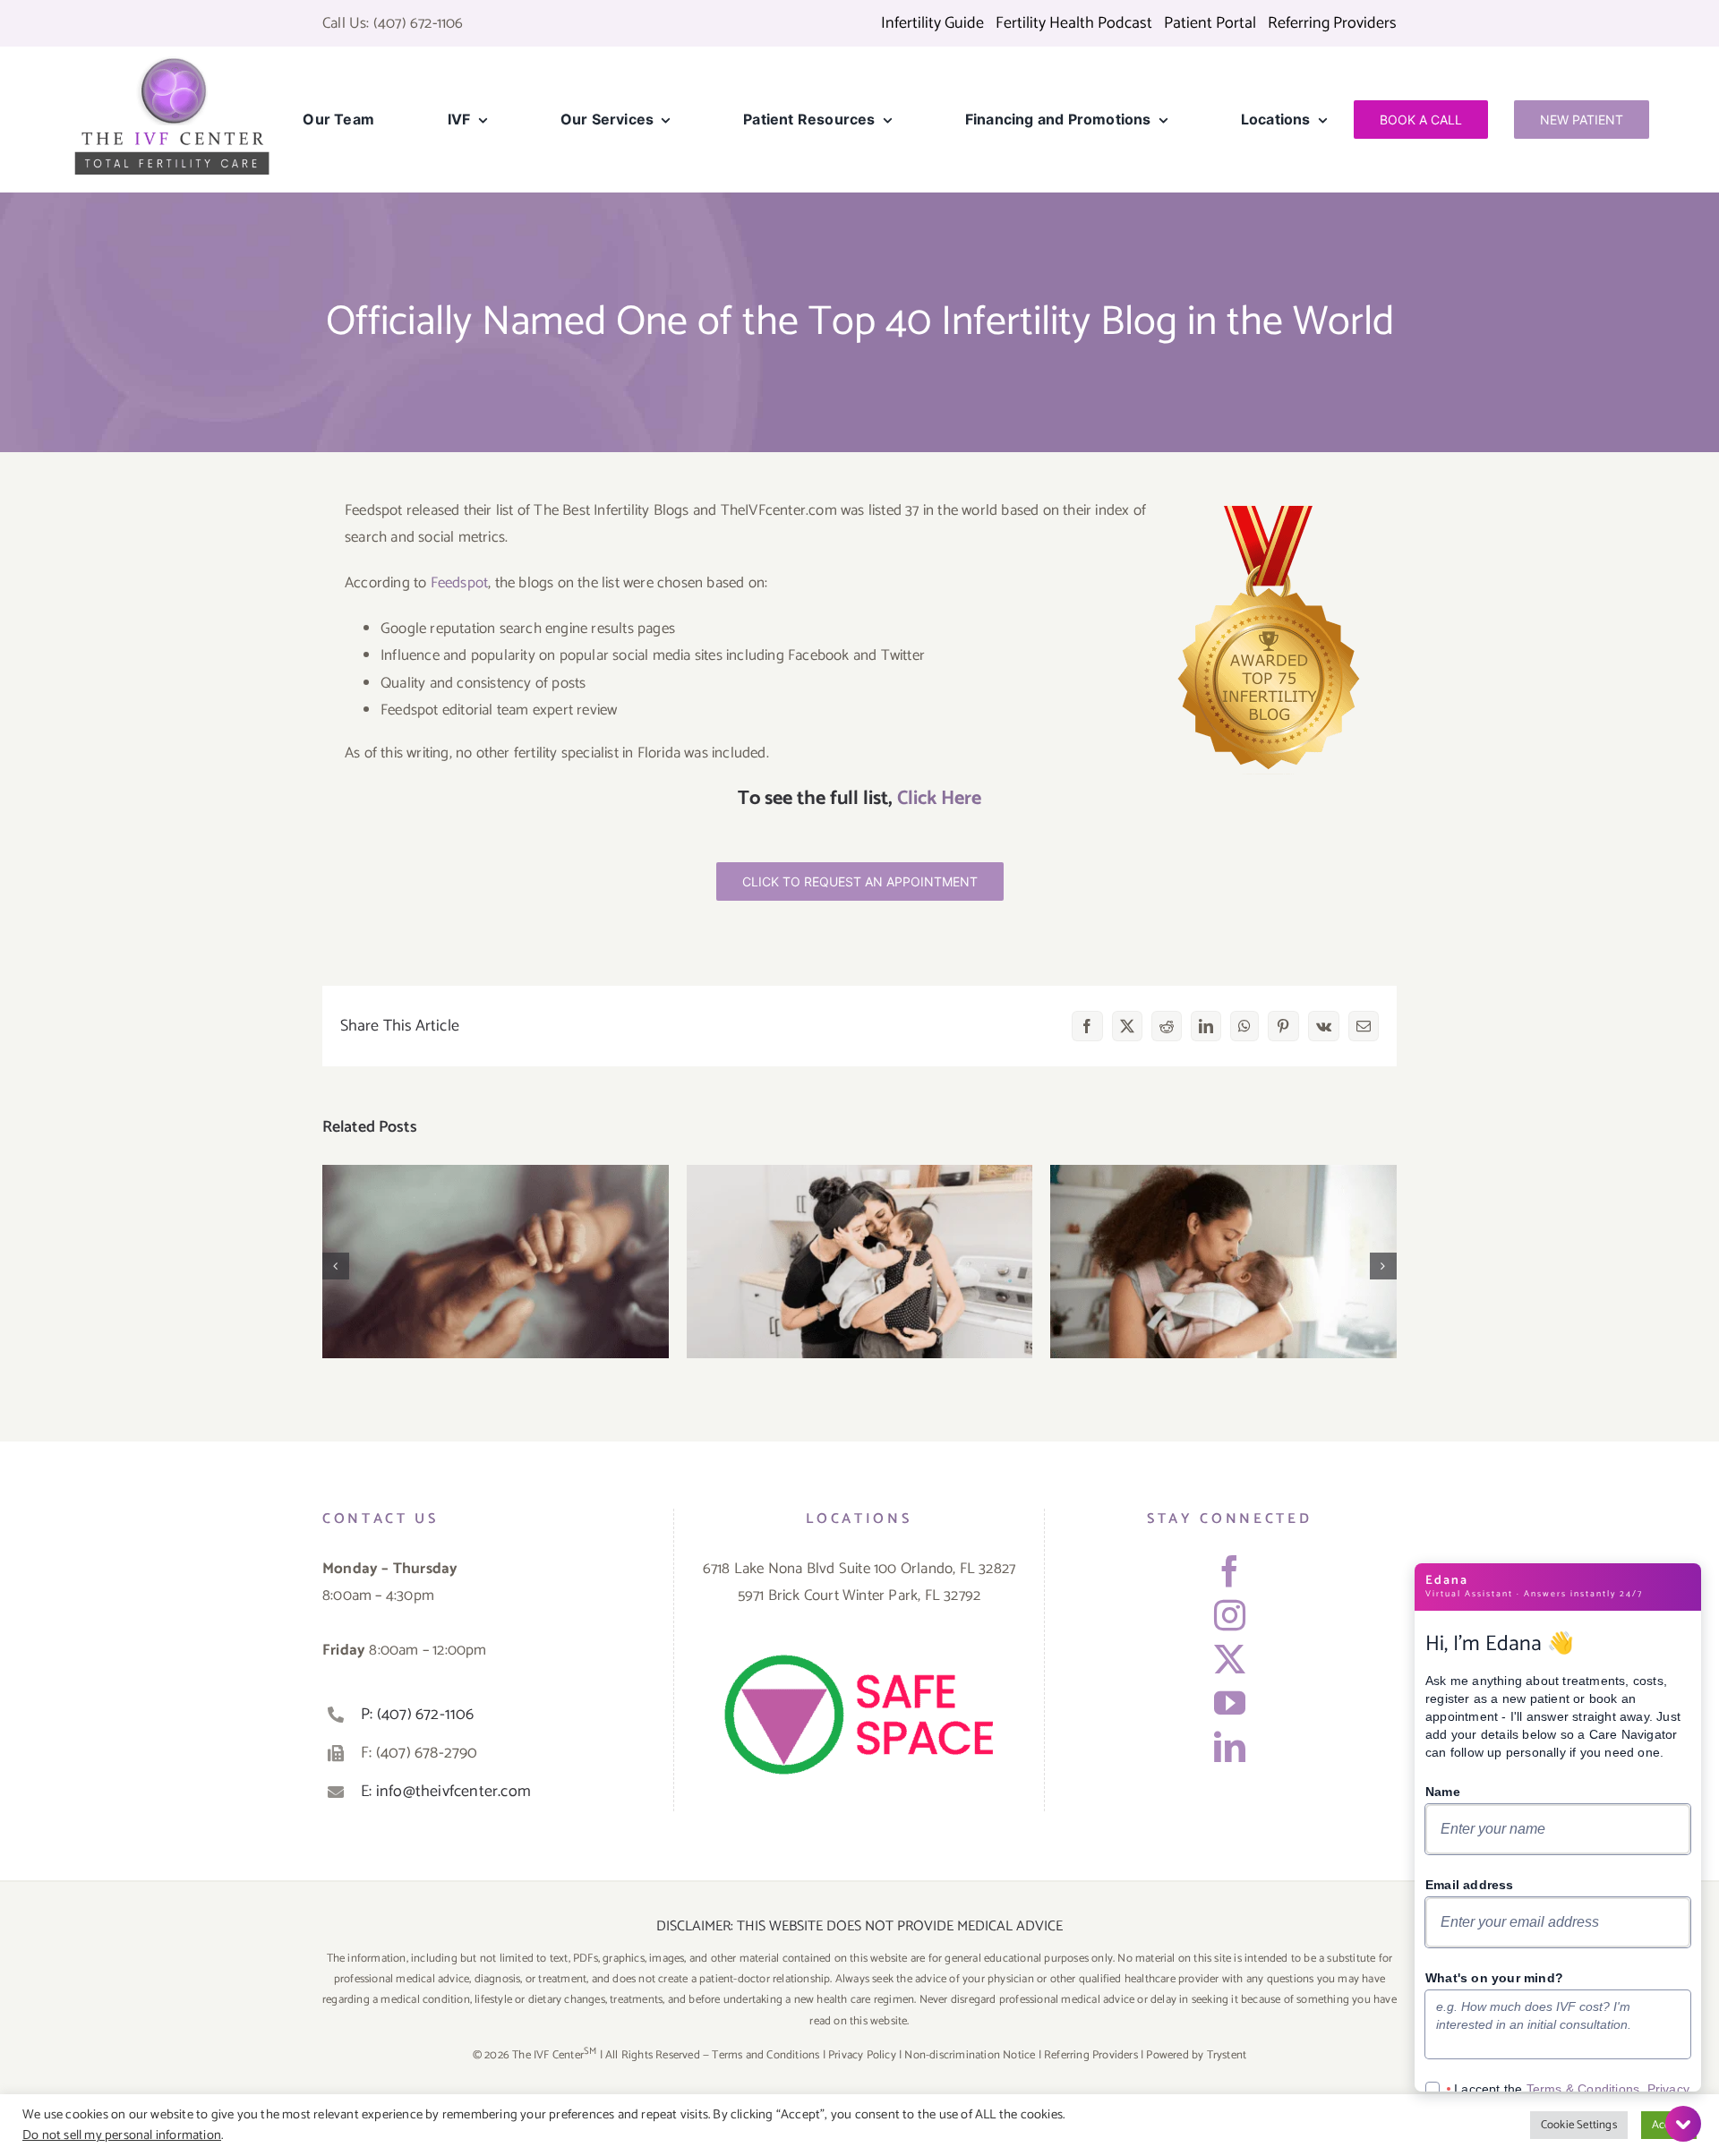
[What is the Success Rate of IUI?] (1223, 1262)
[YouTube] (1230, 1703)
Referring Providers (1091, 2055)
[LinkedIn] (1230, 1746)
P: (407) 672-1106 (417, 1715)
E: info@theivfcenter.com (446, 1792)
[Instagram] (1230, 1615)
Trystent (1227, 2055)
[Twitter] (1230, 1659)
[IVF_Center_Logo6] (172, 63)
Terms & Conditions (1583, 2089)
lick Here (945, 799)
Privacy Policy (862, 2055)
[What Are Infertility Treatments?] (860, 1262)
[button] (336, 1266)
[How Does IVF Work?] (496, 1262)
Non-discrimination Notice (970, 2055)
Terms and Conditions (765, 2055)
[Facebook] (1230, 1571)
